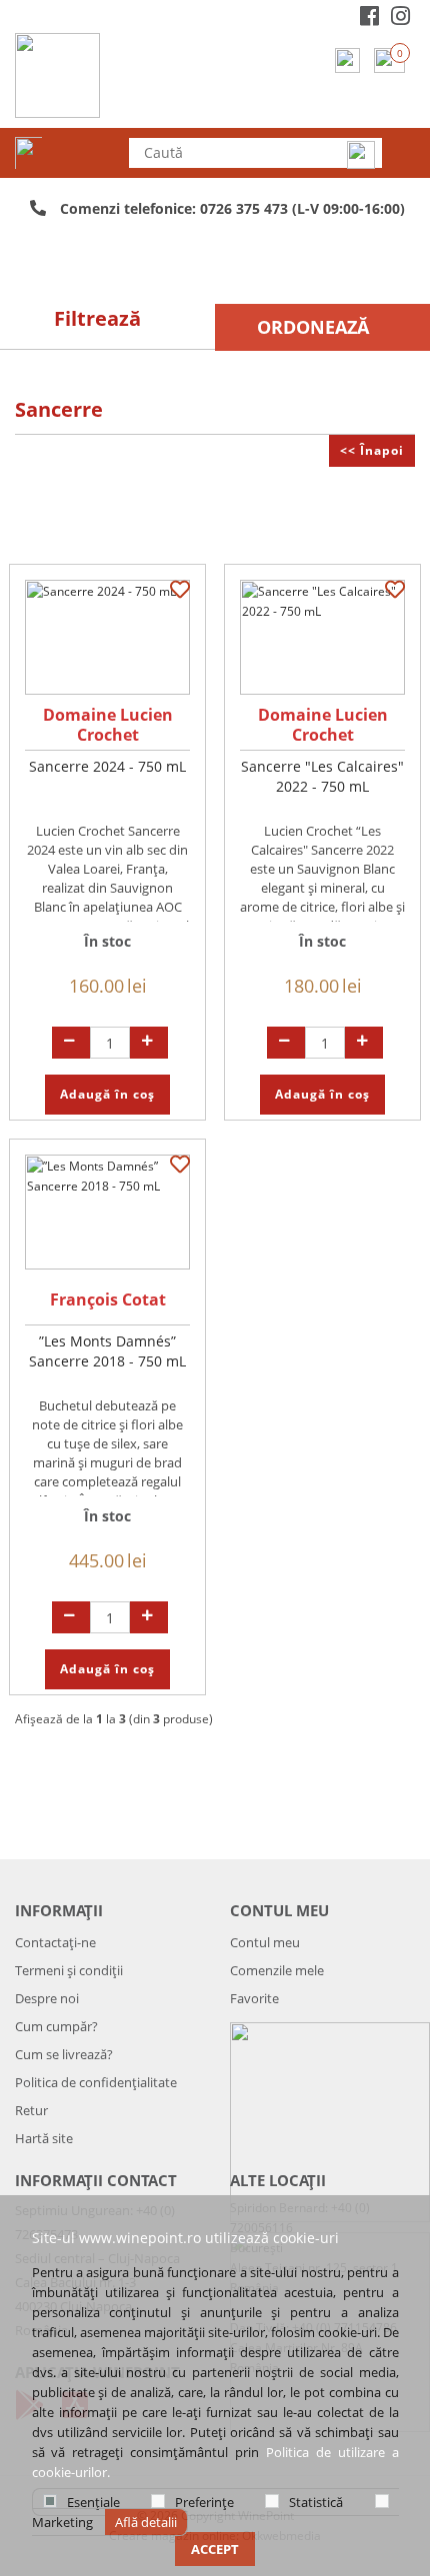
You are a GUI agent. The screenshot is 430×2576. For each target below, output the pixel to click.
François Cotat (108, 1299)
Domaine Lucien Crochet (108, 725)
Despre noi (47, 1998)
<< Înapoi (372, 450)
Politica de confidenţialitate (96, 2082)
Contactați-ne (55, 1942)
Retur (31, 2110)
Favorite (254, 1998)
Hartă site (44, 2138)
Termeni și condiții (69, 1970)
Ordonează (313, 327)
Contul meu (265, 1942)
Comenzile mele (277, 1970)
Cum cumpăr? (56, 2026)
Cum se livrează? (64, 2054)
